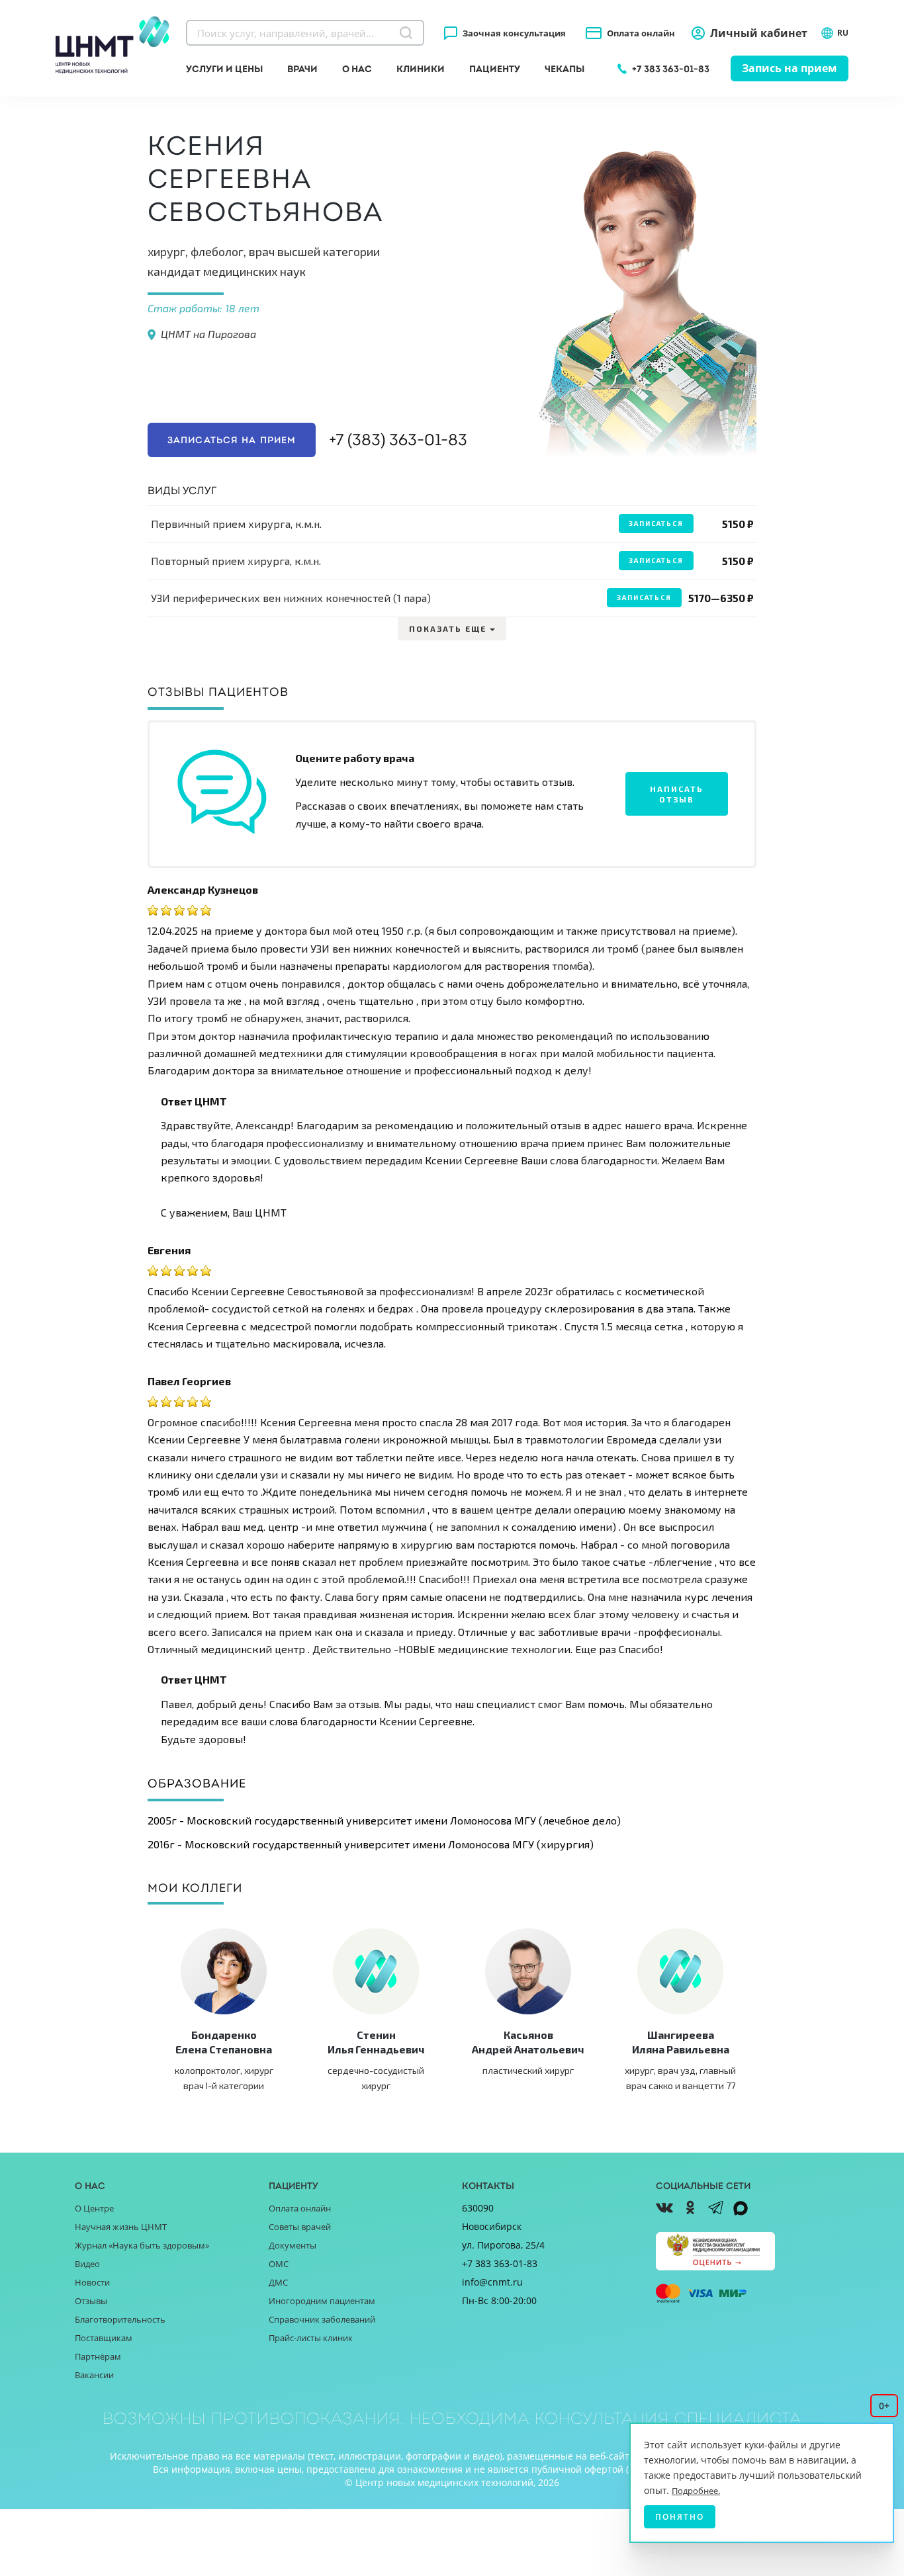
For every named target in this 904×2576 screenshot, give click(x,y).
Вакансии (94, 2375)
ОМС (279, 2264)
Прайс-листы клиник (311, 2338)
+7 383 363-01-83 (671, 69)
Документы (293, 2245)
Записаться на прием (232, 440)
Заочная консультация (514, 33)
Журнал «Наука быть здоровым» (142, 2245)
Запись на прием (790, 68)
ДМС (278, 2282)
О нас (357, 69)
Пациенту (495, 69)
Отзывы (91, 2301)
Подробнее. (696, 2491)
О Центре (94, 2208)
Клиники (421, 69)
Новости (92, 2282)
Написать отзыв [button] (677, 794)
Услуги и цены (224, 69)
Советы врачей (300, 2227)
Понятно (680, 2517)
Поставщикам (104, 2338)
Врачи (302, 69)
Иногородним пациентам (322, 2301)
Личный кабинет (759, 33)
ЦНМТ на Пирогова (208, 334)
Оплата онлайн (641, 33)
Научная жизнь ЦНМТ (121, 2227)
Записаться (656, 523)
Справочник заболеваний (322, 2319)
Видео (87, 2264)
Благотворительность (120, 2319)
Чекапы (565, 69)
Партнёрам (98, 2356)
